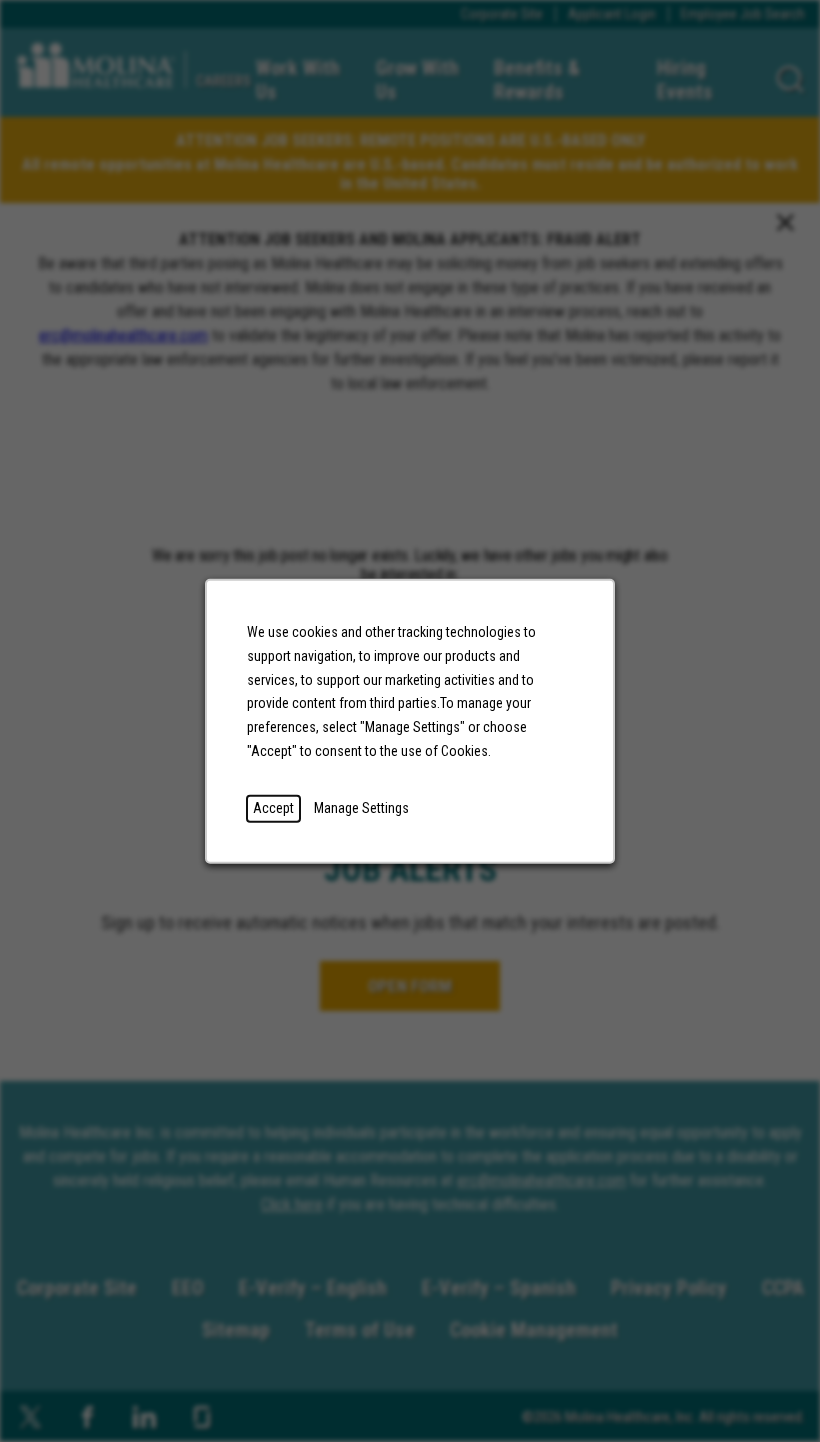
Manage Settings (361, 807)
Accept (273, 807)
